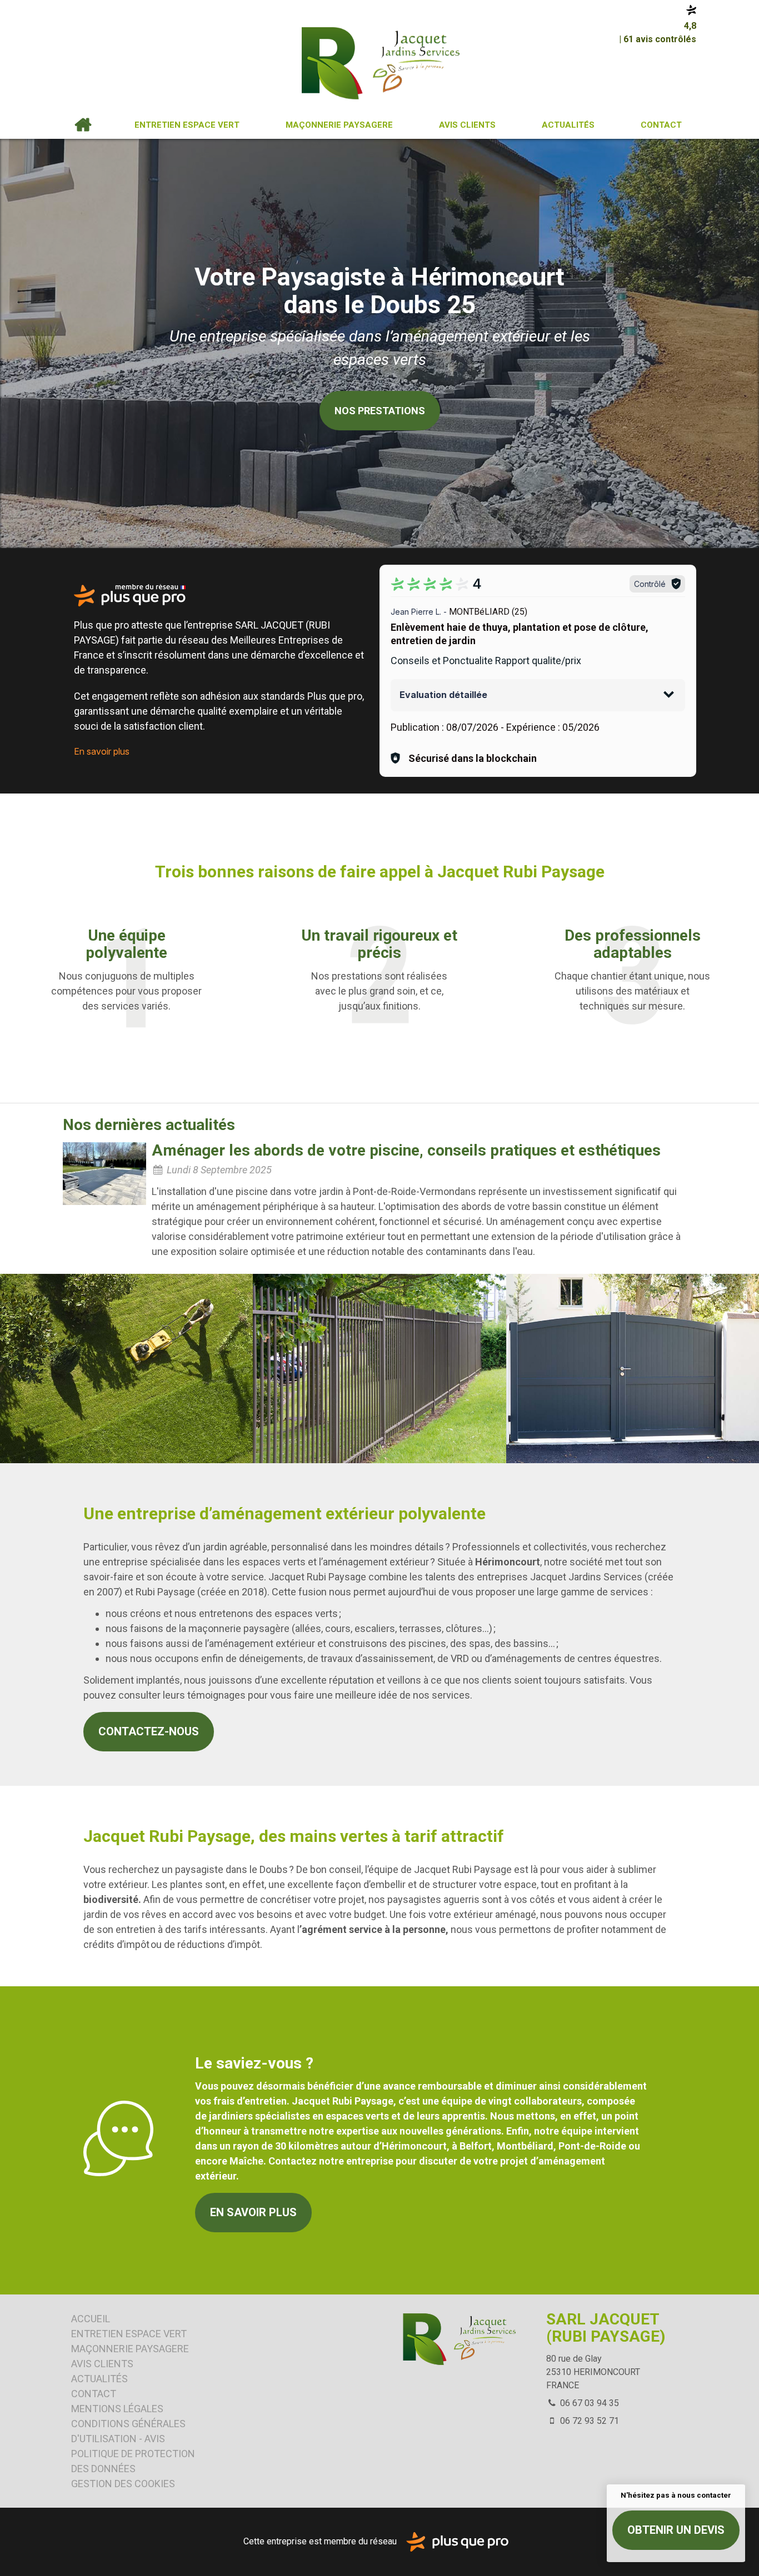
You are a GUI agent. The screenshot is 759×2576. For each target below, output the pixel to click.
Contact (661, 125)
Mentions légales (117, 2409)
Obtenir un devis (676, 2530)
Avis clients (467, 125)
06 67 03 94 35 (588, 2403)
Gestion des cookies (123, 2484)
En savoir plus (102, 751)
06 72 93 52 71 (588, 2421)
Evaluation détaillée (443, 695)
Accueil (83, 125)
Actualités (568, 125)
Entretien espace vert (187, 125)
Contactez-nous (149, 1731)
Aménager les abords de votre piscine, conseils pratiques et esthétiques (406, 1150)
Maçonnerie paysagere (339, 125)
